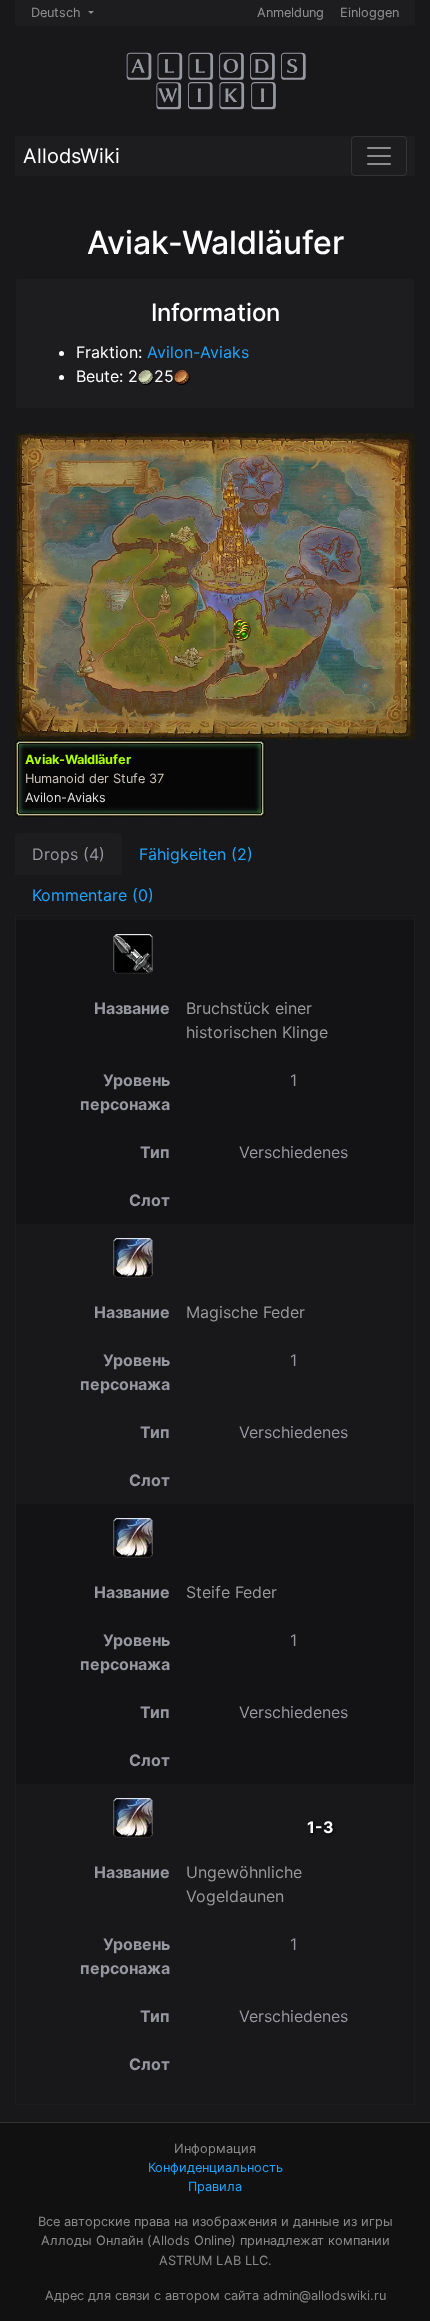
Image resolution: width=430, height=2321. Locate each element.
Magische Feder (245, 1312)
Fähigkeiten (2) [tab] (196, 854)
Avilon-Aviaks (198, 352)
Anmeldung (290, 12)
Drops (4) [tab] (68, 854)
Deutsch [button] (58, 12)
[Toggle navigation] (379, 156)
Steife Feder (231, 1592)
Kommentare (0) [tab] (93, 895)
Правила (215, 2186)
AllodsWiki (71, 156)
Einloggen (369, 12)
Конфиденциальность (215, 2167)
